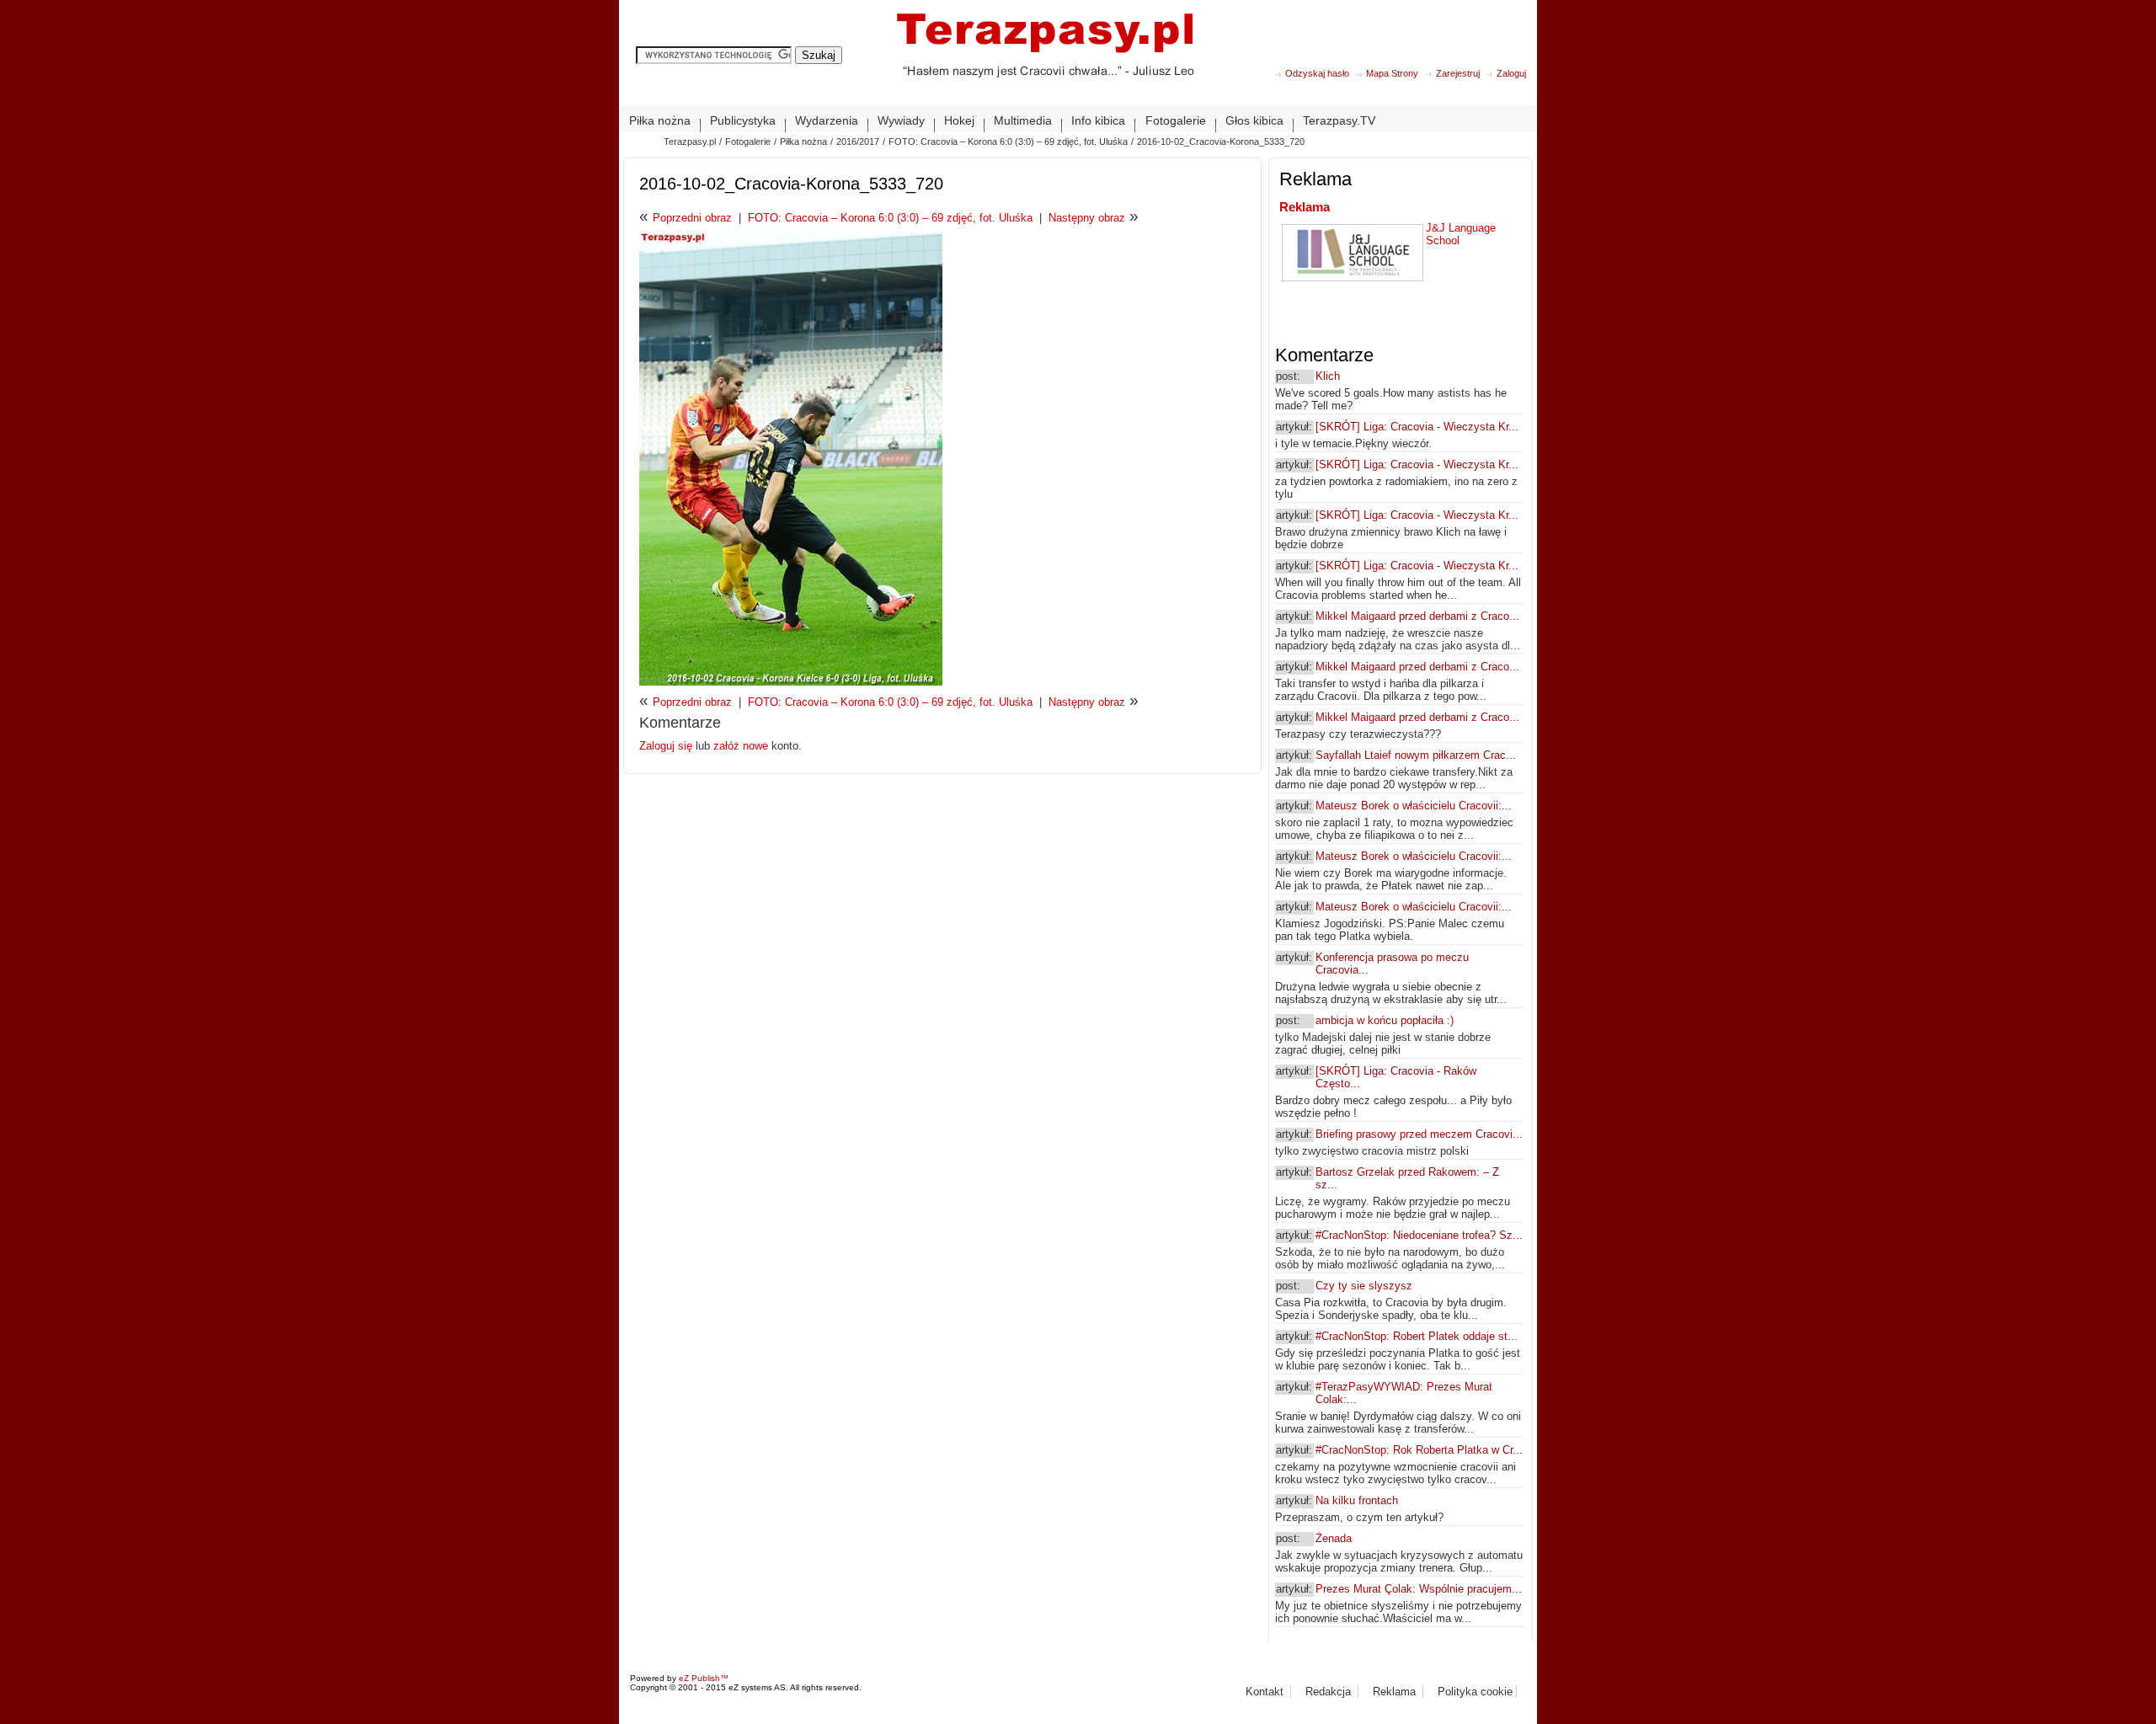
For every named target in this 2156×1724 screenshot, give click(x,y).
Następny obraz (1087, 218)
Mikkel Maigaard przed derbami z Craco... (1417, 616)
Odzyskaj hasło (1317, 73)
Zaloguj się (667, 746)
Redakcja (1328, 1692)
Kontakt (1265, 1692)
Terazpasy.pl (690, 141)
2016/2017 (858, 141)
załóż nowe (741, 746)
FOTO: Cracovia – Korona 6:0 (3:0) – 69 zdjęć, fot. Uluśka (1008, 141)
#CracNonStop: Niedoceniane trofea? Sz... (1419, 1235)
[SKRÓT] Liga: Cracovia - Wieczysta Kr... (1417, 427)
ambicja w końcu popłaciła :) (1385, 1020)
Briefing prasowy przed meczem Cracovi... (1419, 1134)
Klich (1328, 376)
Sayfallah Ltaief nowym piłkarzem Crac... (1416, 755)
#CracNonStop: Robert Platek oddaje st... (1417, 1336)
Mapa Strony (1392, 73)
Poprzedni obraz (692, 218)
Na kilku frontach (1357, 1500)
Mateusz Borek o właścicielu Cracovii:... (1414, 806)
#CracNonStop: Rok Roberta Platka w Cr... (1419, 1450)
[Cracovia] (1045, 59)
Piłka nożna (803, 141)
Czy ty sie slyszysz (1364, 1286)
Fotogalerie (748, 141)
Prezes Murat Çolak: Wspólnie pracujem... (1419, 1589)
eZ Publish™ (704, 1678)
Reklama (1305, 207)
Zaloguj (1511, 73)
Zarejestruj (1458, 73)
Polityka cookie (1475, 1692)
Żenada (1334, 1538)
